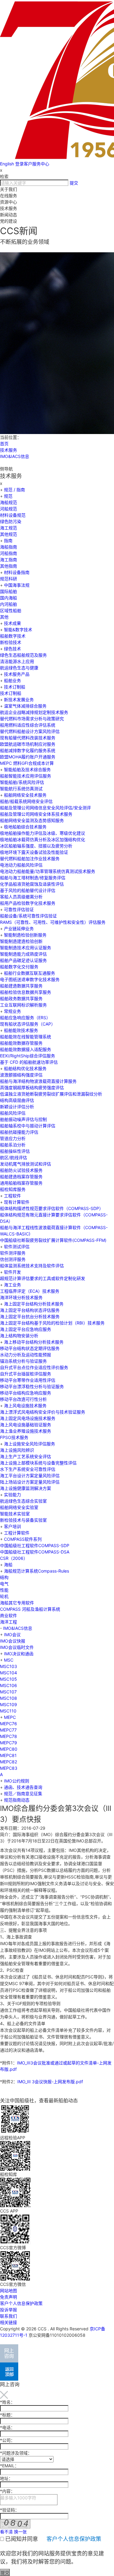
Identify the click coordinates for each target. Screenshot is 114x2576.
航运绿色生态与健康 (19, 668)
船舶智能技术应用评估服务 (26, 776)
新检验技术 (11, 642)
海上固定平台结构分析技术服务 (34, 1304)
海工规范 (9, 528)
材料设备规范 (13, 515)
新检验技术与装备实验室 (23, 1520)
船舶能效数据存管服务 (21, 1043)
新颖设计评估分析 (17, 1107)
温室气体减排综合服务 (25, 706)
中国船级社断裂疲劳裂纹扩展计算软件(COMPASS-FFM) (53, 1240)
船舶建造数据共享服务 (21, 986)
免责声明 (9, 2297)
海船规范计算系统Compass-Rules (36, 1571)
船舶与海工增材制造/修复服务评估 (33, 878)
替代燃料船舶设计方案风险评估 (30, 731)
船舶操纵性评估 (15, 1151)
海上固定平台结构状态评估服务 (30, 1310)
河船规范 (9, 509)
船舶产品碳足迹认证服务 (23, 960)
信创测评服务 (13, 1259)
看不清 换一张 (13, 2532)
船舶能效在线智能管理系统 (26, 1037)
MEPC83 (9, 1768)
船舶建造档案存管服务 (21, 1177)
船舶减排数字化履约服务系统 (28, 750)
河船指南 (9, 553)
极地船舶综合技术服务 (25, 827)
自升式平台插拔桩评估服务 (26, 1374)
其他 (4, 617)
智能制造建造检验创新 (21, 941)
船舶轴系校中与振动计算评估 (28, 1126)
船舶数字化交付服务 (19, 967)
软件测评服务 (13, 1253)
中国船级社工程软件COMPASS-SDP (35, 1545)
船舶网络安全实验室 (19, 1507)
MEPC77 (8, 1730)
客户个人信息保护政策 (21, 2303)
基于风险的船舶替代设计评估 (28, 890)
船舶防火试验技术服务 (21, 1170)
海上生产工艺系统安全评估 (26, 1456)
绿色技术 (12, 649)
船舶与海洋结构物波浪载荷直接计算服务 (38, 1081)
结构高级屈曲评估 (17, 1100)
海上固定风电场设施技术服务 (28, 1418)
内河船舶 (9, 604)
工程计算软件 (17, 1533)
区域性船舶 (11, 610)
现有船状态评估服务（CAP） (28, 1024)
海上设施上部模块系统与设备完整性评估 (38, 1463)
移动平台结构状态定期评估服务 (30, 1348)
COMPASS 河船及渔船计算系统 (30, 1609)
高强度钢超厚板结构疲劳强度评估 (32, 1087)
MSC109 (9, 1704)
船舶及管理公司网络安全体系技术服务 (36, 814)
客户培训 (12, 1526)
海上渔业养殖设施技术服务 (26, 1431)
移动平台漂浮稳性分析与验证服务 (32, 1386)
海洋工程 (9, 1622)
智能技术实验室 (15, 1514)
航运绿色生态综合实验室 (23, 1501)
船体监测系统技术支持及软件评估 (32, 1266)
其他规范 (9, 534)
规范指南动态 (17, 1800)
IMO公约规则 (17, 1781)
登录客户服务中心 (32, 164)
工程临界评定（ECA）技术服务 (30, 1291)
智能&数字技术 (18, 630)
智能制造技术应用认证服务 (26, 948)
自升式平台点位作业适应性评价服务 (34, 1367)
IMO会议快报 (13, 1641)
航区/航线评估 (14, 1157)
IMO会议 (12, 1634)
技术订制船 (15, 687)
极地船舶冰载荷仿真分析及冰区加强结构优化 (43, 839)
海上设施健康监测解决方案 (26, 1488)
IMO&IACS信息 (15, 456)
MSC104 (9, 1673)
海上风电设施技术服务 (25, 1406)
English (7, 164)
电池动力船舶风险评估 (21, 865)
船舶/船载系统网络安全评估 (26, 801)
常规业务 (12, 1011)
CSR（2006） (14, 1558)
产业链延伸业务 (19, 928)
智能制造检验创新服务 (25, 935)
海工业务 (12, 1285)
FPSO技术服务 (14, 1437)
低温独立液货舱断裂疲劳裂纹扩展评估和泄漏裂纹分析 (51, 1094)
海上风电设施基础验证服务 (26, 1425)
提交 (74, 183)
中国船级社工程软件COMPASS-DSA (35, 1552)
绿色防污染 (11, 521)
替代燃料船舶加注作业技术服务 (30, 859)
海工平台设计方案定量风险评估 (30, 1475)
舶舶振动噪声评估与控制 (23, 1119)
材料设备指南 (17, 572)
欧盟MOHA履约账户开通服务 (28, 757)
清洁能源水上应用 (17, 661)
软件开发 (12, 1272)
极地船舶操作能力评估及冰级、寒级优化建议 (43, 833)
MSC (9, 1660)
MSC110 (8, 1711)
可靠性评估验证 (19, 909)
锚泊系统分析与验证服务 (23, 1361)
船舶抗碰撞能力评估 (19, 1132)
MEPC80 (9, 1749)
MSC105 (9, 1679)
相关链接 (9, 2322)
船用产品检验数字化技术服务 (28, 903)
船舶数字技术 (13, 636)
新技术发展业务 (19, 700)
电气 (4, 1584)
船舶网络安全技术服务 (25, 795)
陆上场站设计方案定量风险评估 (30, 1482)
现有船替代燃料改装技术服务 (28, 738)
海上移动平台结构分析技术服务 (34, 1342)
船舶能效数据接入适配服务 (26, 1049)
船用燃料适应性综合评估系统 (28, 725)
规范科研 (9, 579)
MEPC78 (9, 1736)
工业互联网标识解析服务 (23, 1005)
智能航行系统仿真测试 (21, 789)
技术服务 (9, 450)
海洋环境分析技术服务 (21, 1297)
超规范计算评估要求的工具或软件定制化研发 (43, 1278)
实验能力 (12, 1495)
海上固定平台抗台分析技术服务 (30, 1316)
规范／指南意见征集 (23, 1794)
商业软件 (9, 1615)
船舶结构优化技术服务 (25, 1068)
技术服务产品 (17, 674)
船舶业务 (12, 680)
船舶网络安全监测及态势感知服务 (32, 820)
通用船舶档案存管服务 (21, 1183)
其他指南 (9, 566)
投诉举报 (9, 2310)
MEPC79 (9, 1743)
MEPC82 (9, 1762)
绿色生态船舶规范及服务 (23, 655)
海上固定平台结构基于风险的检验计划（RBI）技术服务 (52, 1323)
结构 (4, 1577)
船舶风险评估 (13, 1113)
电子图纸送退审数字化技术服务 (30, 979)
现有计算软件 (17, 1202)
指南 (8, 540)
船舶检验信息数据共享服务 (26, 992)
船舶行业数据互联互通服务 (29, 973)
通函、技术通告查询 (23, 1787)
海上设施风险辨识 (17, 1450)
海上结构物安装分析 (19, 1336)
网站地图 (9, 2291)
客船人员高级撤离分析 (21, 897)
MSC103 (9, 1666)
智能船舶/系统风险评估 (22, 782)
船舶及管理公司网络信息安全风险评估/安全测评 (45, 808)
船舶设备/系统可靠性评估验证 (28, 916)
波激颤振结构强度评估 (21, 1075)
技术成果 (12, 623)
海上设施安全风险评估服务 (29, 1444)
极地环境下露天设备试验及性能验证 (34, 852)
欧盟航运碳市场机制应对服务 (28, 744)
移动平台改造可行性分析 (23, 1399)
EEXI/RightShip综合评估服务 (28, 1056)
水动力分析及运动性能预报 (26, 1355)
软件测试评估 (17, 1247)
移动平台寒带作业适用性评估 (28, 1380)
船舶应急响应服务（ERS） (25, 1018)
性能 (4, 1590)
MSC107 (8, 1692)
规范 (8, 496)
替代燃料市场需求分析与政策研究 (32, 719)
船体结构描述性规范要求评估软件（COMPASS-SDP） (52, 1208)
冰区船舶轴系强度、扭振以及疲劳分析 (36, 846)
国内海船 (9, 598)
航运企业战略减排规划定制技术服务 (34, 712)
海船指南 (9, 547)
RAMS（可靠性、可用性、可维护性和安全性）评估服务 (53, 922)
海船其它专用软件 (17, 1603)
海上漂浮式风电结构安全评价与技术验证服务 (43, 1412)
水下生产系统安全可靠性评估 (28, 1469)
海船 (8, 1565)
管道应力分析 (13, 1138)
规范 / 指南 (14, 490)
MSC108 (9, 1698)
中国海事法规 (17, 585)
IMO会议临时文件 (17, 1647)
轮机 (4, 1596)
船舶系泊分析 (13, 1145)
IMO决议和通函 (19, 1654)
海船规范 (9, 502)
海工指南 (9, 560)
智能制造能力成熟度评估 (23, 954)
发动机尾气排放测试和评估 (26, 1164)
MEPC (10, 1717)
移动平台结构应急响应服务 (26, 1393)
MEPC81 (8, 1755)
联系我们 (9, 2316)
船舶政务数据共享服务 (21, 998)
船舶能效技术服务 (21, 1030)
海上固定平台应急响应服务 (26, 1329)
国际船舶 (9, 591)
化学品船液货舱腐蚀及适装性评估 (32, 884)
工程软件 (12, 1196)
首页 (4, 444)
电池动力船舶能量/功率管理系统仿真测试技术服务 (48, 871)
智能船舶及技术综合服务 (27, 769)
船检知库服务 (13, 1189)
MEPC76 (9, 1724)
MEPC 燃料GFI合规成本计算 (27, 763)
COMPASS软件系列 (23, 1539)
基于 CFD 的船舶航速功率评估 (29, 1062)
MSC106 (9, 1685)
